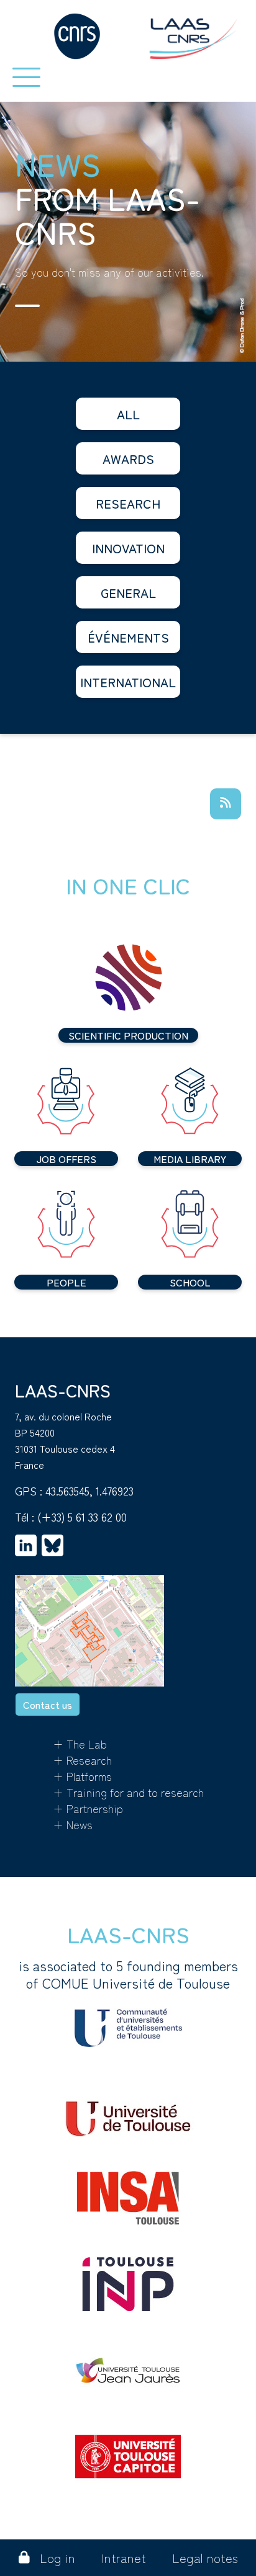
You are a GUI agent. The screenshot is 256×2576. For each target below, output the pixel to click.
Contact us (48, 1705)
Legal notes (205, 2558)
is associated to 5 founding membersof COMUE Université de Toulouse (128, 1974)
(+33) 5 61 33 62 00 (82, 1517)
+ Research (82, 1760)
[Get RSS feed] (226, 804)
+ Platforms (82, 1776)
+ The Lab (80, 1744)
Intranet (124, 2558)
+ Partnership (88, 1808)
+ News (73, 1824)
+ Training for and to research (128, 1792)
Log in (57, 2558)
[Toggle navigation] (26, 77)
